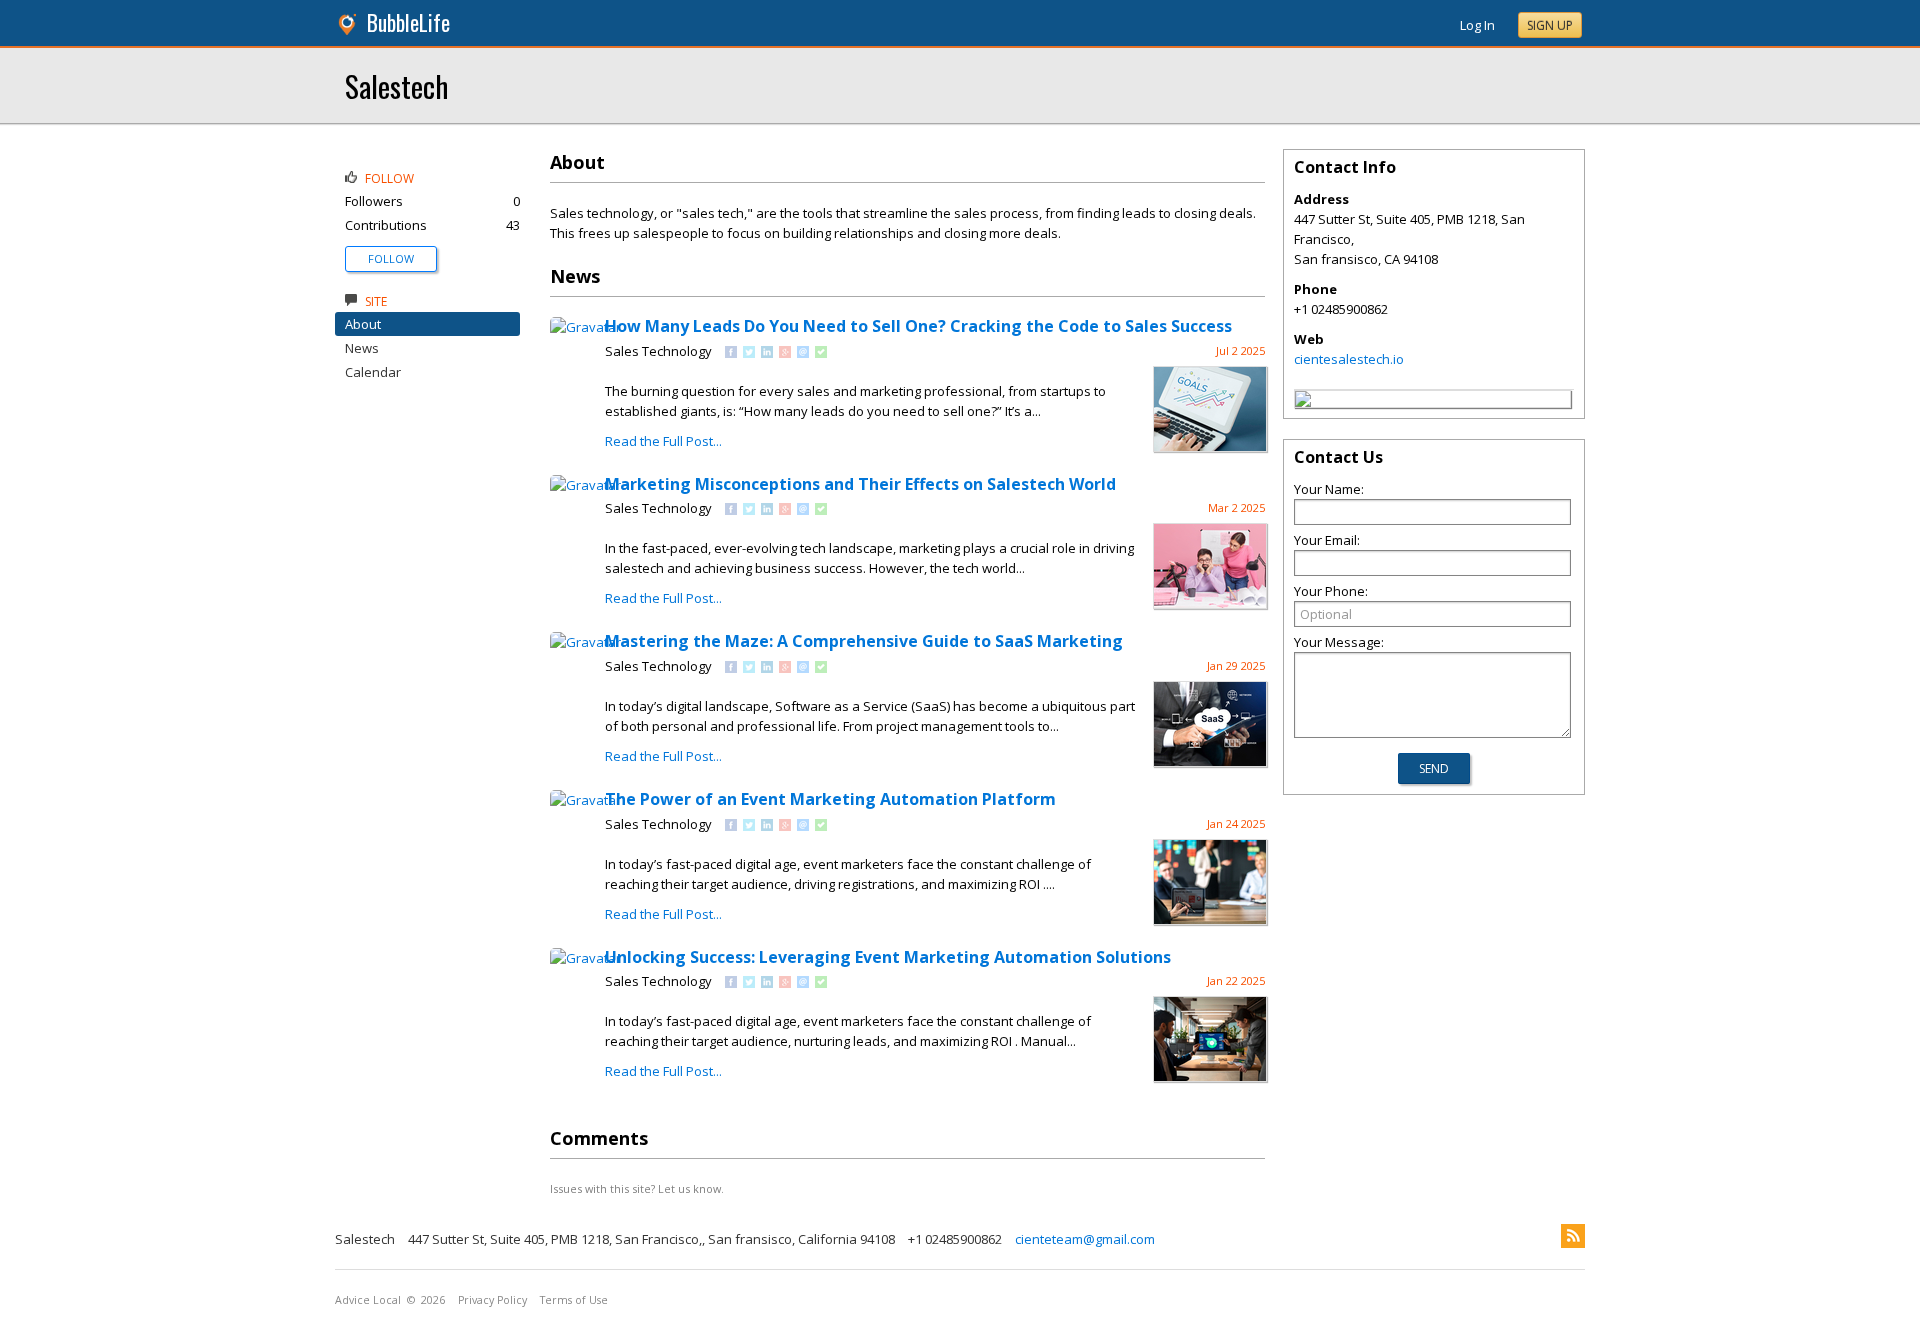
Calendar (373, 372)
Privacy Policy (492, 1300)
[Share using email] (803, 353)
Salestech (396, 85)
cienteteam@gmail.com (1085, 1239)
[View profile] (585, 327)
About (363, 324)
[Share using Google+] (785, 353)
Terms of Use (574, 1300)
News (362, 348)
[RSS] (1573, 1236)
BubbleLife (408, 22)
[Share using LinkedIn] (767, 353)
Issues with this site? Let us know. (637, 1188)
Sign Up (1550, 25)
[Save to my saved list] (821, 353)
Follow (391, 258)
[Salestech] (1303, 402)
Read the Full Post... (663, 441)
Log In (1477, 25)
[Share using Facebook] (731, 353)
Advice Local (368, 1300)
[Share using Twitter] (749, 353)
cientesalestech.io (1349, 359)
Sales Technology (658, 351)
